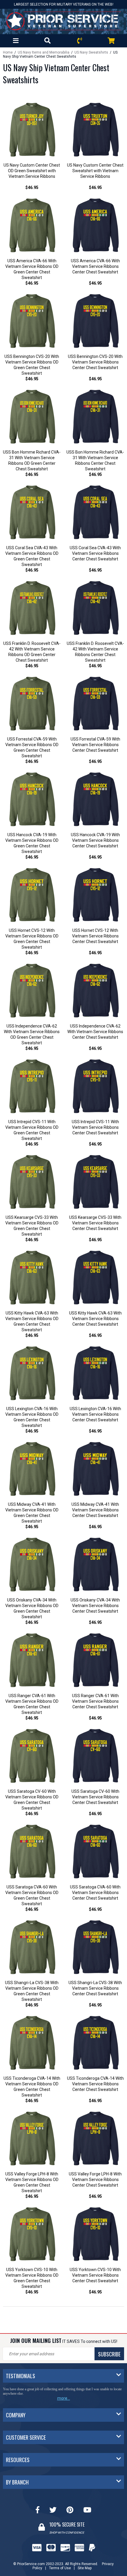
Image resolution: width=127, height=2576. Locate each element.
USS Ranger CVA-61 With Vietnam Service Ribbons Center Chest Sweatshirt (95, 1701)
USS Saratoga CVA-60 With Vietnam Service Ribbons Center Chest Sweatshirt (95, 1893)
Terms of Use (60, 2564)
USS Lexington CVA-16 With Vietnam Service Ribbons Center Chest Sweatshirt (95, 1414)
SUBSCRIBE (109, 2354)
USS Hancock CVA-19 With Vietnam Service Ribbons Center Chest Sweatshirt (95, 840)
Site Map (85, 2564)
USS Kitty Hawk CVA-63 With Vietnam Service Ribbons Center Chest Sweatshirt (95, 1319)
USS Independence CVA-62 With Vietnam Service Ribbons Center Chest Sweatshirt (95, 1032)
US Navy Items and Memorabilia (44, 52)
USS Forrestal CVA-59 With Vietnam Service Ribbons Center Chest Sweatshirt (95, 745)
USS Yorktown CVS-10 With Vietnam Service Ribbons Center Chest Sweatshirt (95, 2275)
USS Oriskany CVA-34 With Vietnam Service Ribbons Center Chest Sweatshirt (95, 1606)
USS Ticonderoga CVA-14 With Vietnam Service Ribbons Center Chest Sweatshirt (95, 2084)
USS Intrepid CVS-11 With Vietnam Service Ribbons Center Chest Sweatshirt (95, 1127)
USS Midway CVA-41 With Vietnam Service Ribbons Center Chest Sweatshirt (95, 1510)
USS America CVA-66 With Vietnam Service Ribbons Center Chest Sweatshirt (95, 266)
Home (8, 52)
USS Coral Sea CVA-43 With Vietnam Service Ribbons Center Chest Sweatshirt (95, 553)
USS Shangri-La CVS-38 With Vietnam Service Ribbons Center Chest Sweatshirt (95, 1988)
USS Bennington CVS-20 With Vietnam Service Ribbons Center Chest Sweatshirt (95, 362)
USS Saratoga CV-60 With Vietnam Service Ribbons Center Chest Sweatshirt (95, 1797)
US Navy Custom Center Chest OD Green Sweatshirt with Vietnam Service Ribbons (32, 171)
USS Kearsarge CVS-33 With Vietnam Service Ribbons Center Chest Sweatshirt (95, 1223)
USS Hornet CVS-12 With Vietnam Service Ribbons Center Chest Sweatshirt (95, 936)
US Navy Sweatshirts (91, 52)
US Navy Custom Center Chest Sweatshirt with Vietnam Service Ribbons (95, 171)
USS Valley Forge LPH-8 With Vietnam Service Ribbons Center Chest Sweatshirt (95, 2180)
